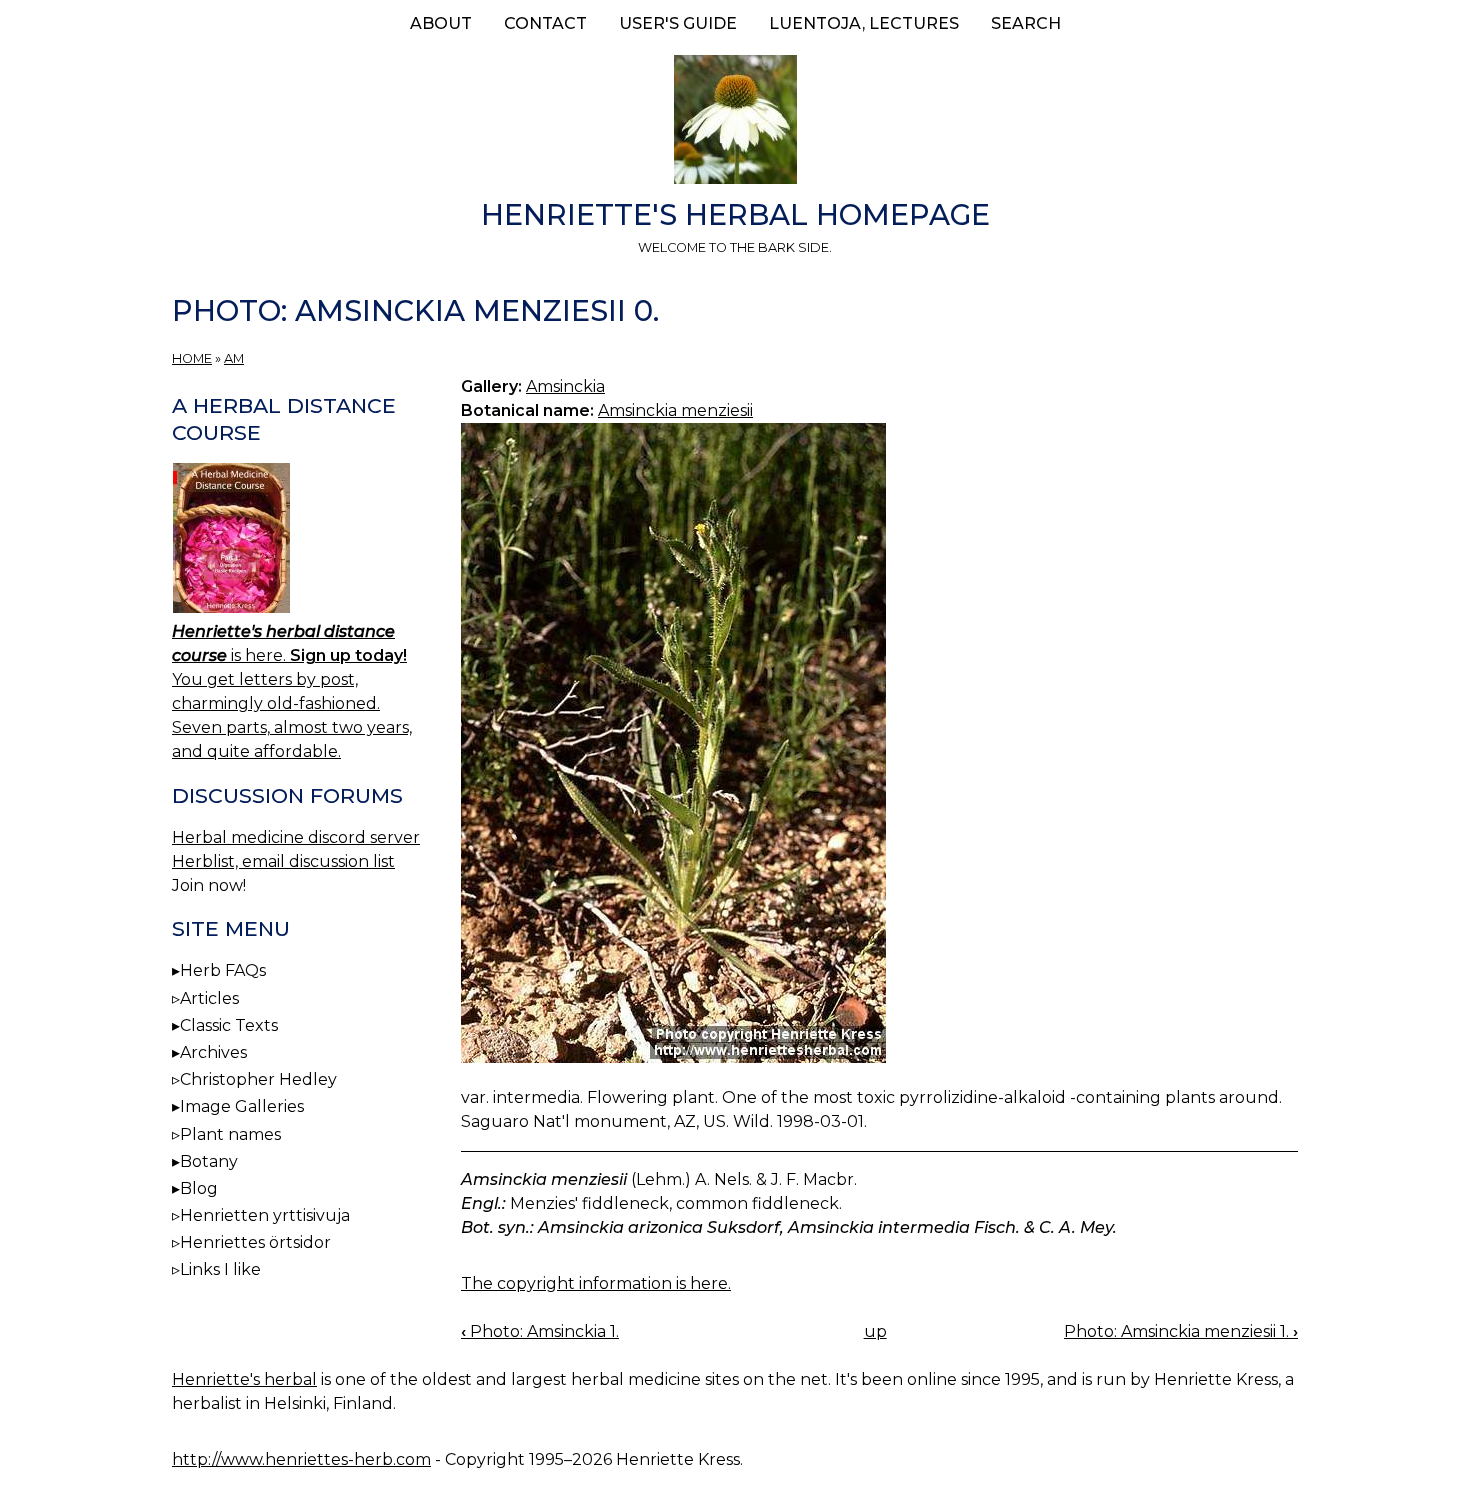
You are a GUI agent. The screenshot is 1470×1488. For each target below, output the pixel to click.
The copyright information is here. (596, 1283)
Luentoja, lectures (864, 23)
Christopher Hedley (258, 1079)
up (875, 1331)
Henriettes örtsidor (255, 1242)
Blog (199, 1188)
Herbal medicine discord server (296, 837)
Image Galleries (242, 1106)
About (441, 23)
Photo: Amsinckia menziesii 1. (1181, 1331)
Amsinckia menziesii (675, 410)
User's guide (678, 23)
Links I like (220, 1269)
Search (1026, 23)
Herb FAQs (223, 970)
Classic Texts (229, 1025)
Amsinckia (565, 386)
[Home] (735, 123)
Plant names (230, 1134)
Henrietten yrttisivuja (265, 1215)
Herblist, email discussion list (283, 861)
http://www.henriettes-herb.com (301, 1459)
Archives (213, 1052)
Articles (209, 998)
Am (234, 358)
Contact (545, 23)
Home (192, 358)
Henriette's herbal (244, 1379)
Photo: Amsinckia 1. (540, 1331)
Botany (209, 1161)
